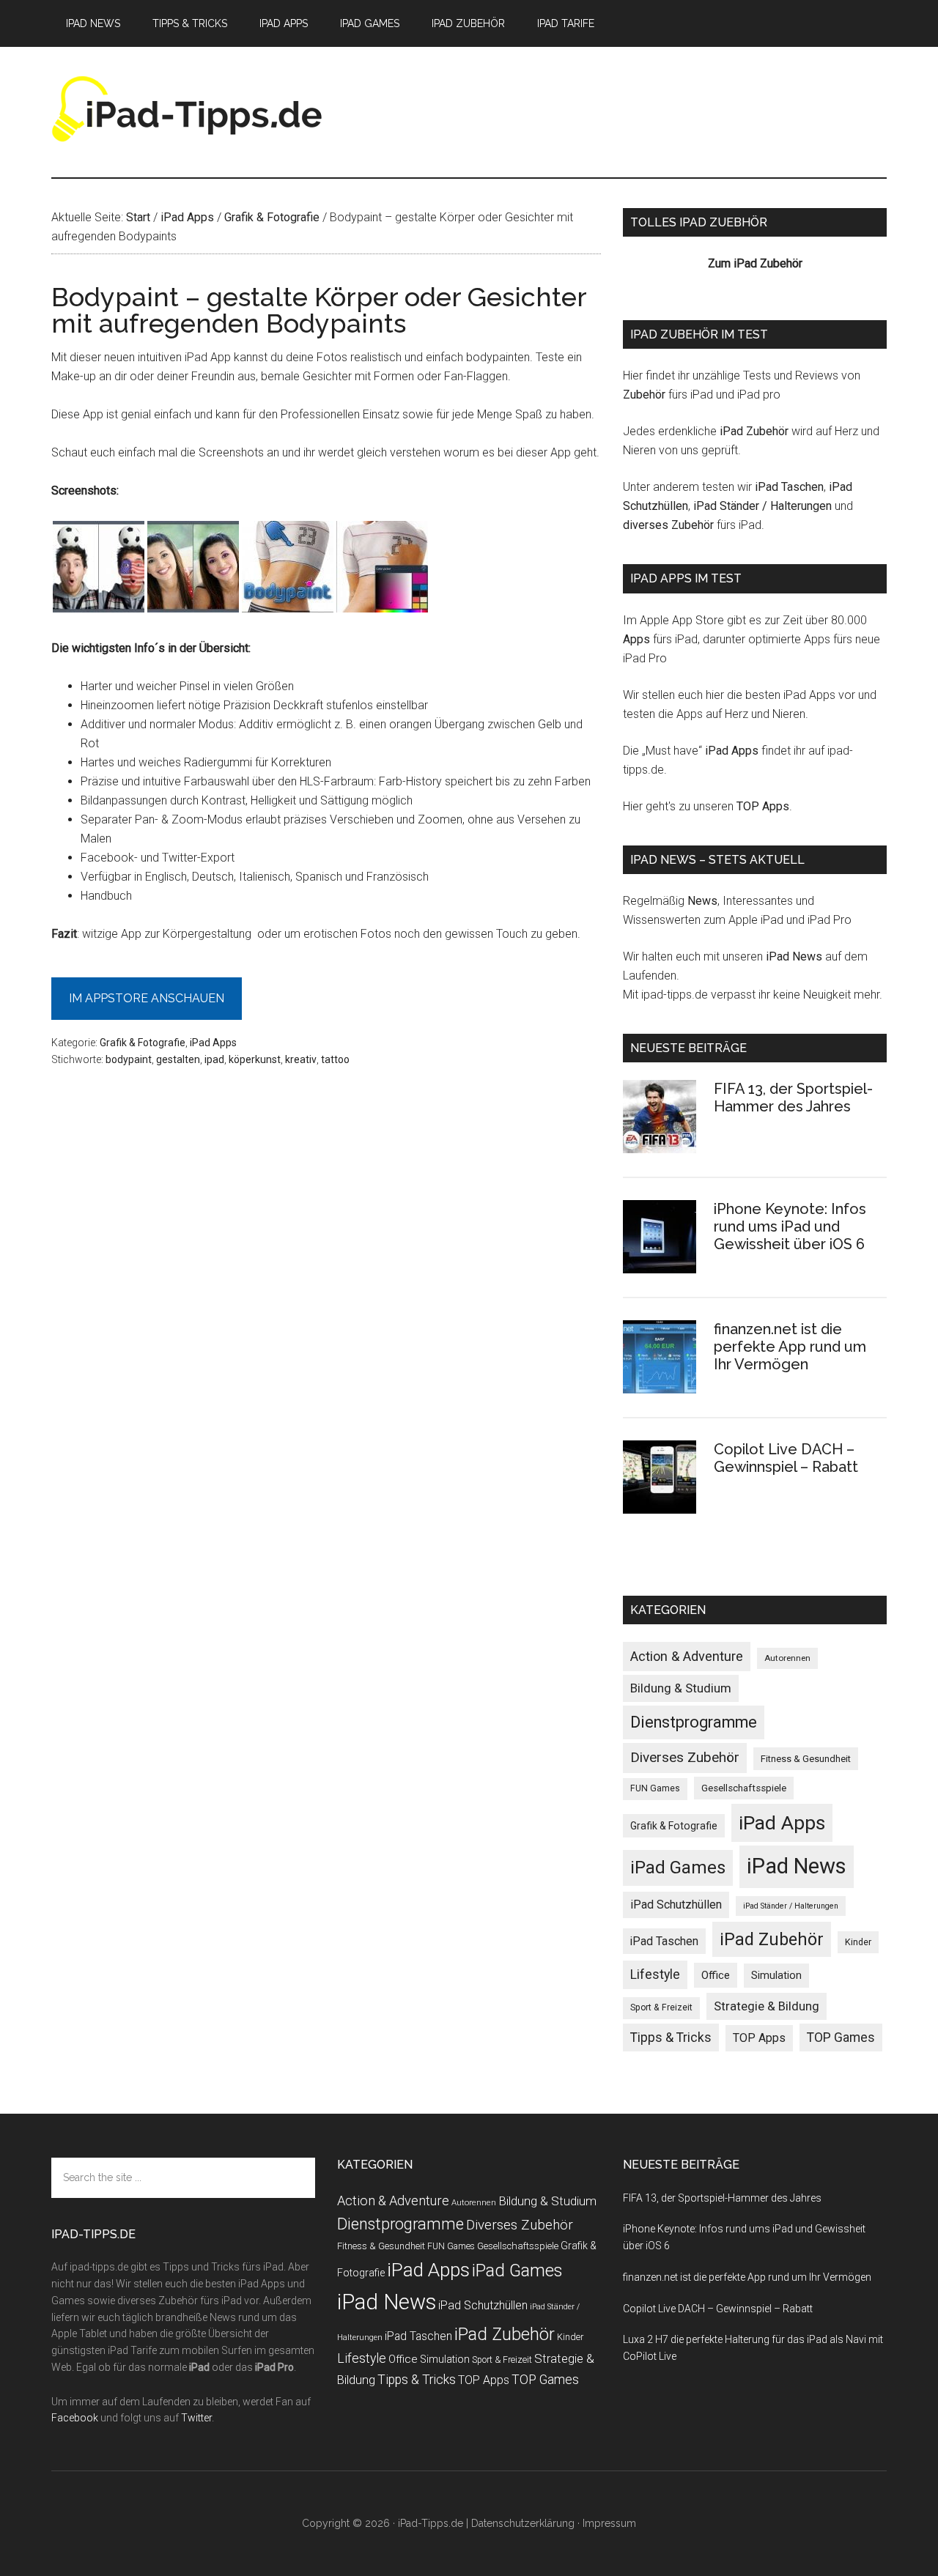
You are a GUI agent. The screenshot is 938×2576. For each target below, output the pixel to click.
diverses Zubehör (668, 525)
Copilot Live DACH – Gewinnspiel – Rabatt (786, 1458)
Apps (636, 639)
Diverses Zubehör (685, 1757)
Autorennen (787, 1658)
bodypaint (129, 1059)
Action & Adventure (687, 1656)
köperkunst (255, 1059)
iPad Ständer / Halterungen (762, 506)
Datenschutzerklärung (523, 2523)
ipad (214, 1059)
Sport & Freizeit (661, 2007)
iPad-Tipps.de (191, 109)
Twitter (196, 2418)
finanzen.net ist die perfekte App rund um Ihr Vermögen (790, 1347)
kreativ (301, 1059)
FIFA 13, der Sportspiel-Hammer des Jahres (793, 1098)
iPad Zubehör (754, 431)
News (702, 901)
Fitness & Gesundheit (806, 1759)
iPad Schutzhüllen (676, 1905)
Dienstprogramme (694, 1722)
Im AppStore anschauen (147, 998)
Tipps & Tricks (671, 2038)
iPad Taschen (789, 487)
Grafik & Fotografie (143, 1043)
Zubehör (644, 395)
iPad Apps (213, 1043)
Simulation (776, 1975)
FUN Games (655, 1788)
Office (716, 1975)
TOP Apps (763, 806)
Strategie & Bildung (767, 2006)
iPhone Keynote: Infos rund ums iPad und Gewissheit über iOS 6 (790, 1226)
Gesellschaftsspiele (744, 1788)
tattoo (335, 1059)
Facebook (75, 2418)
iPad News (794, 956)
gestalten (178, 1059)
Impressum (609, 2523)
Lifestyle (655, 1974)
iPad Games (678, 1868)
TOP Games (841, 2038)
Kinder (858, 1942)
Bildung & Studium (681, 1688)
